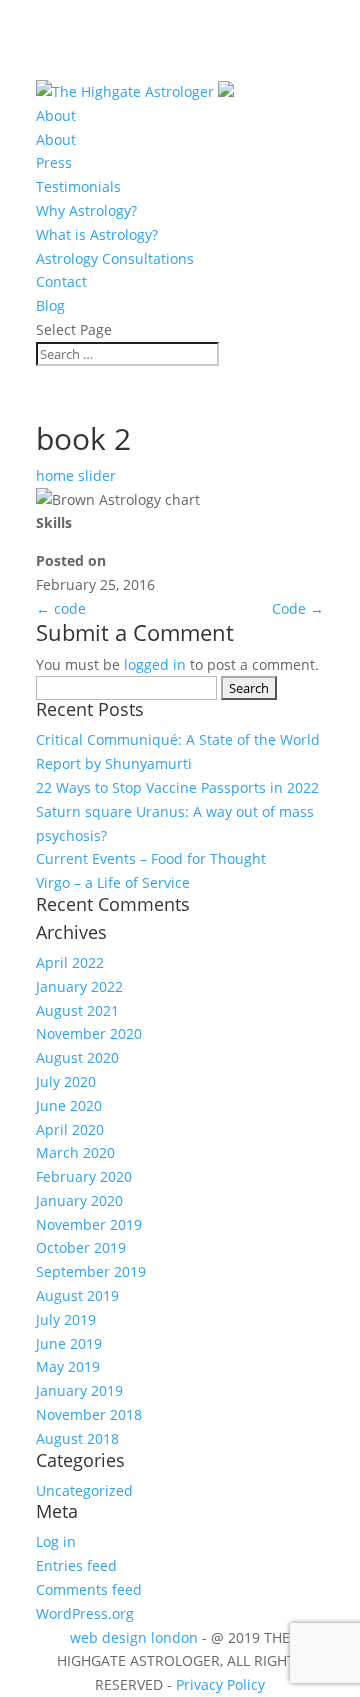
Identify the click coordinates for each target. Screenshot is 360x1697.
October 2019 (81, 1247)
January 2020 (79, 1200)
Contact (61, 281)
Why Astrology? (86, 210)
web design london (134, 1637)
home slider (76, 475)
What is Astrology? (97, 234)
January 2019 (79, 1390)
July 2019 (66, 1319)
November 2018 (89, 1414)
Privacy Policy (220, 1684)
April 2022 (70, 962)
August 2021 (77, 1010)
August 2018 (77, 1438)
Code (298, 608)
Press (54, 162)
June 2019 (69, 1343)
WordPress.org (85, 1613)
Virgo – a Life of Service (113, 882)
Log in (56, 1541)
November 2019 (89, 1224)
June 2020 (69, 1105)
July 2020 (66, 1081)
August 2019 (77, 1295)
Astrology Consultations (115, 258)
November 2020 (89, 1033)
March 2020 (75, 1152)
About (56, 115)
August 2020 (77, 1057)
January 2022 (79, 986)
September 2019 (91, 1271)
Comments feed (89, 1589)
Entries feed (76, 1565)
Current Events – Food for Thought (151, 858)
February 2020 (84, 1176)
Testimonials (78, 186)
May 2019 (68, 1366)
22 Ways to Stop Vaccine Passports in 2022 (177, 787)
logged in (155, 664)
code (61, 608)
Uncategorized (84, 1490)
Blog (50, 305)
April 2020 (70, 1129)
